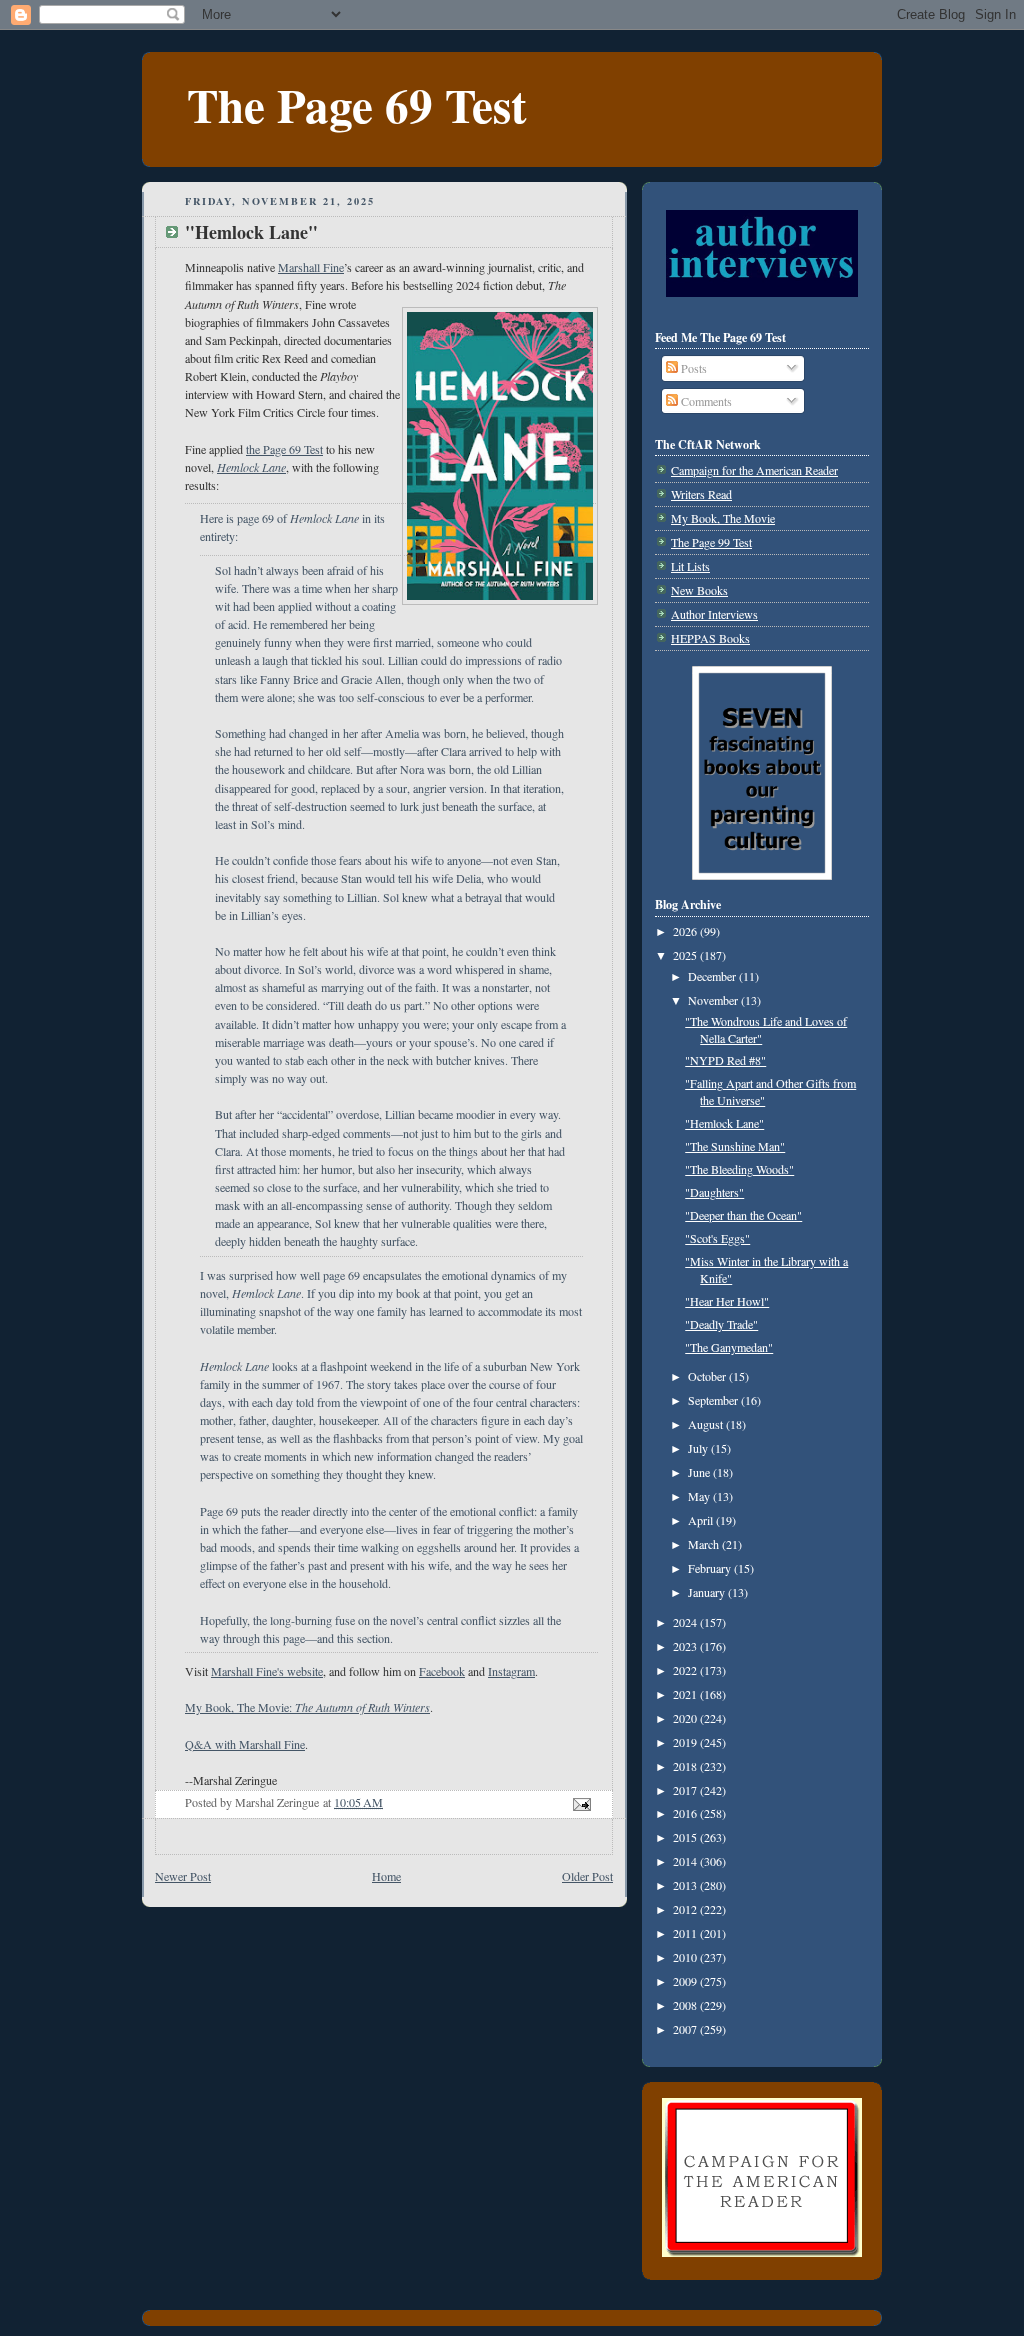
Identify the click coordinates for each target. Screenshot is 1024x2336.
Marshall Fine (311, 267)
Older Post (587, 1876)
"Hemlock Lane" (724, 1123)
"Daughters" (714, 1192)
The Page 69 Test (357, 104)
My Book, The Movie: (307, 1707)
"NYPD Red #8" (725, 1060)
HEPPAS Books (710, 638)
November (714, 1000)
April (702, 1520)
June (700, 1472)
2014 (686, 1861)
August (707, 1424)
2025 (686, 955)
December (713, 976)
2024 (686, 1622)
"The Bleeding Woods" (739, 1169)
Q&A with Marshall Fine (245, 1744)
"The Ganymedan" (729, 1347)
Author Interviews (714, 614)
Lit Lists (690, 566)
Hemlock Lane (251, 467)
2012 (686, 1909)
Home (386, 1876)
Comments (705, 401)
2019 (686, 1742)
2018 (686, 1766)
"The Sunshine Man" (735, 1146)
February (711, 1568)
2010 (686, 1957)
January (708, 1592)
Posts (692, 368)
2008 (686, 2005)
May (700, 1496)
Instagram (511, 1671)
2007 (686, 2029)
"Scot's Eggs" (717, 1238)
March (705, 1544)
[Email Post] (580, 1802)
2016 (686, 1813)
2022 (686, 1670)
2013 (686, 1885)
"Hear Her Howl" (727, 1301)
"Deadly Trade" (721, 1324)
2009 (686, 1981)
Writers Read (701, 494)
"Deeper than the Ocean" (743, 1215)
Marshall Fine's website (267, 1671)
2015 (686, 1837)
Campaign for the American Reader (754, 470)
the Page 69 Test (284, 449)
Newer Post (183, 1876)
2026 (686, 931)
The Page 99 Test (711, 542)
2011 (686, 1933)
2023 (686, 1646)
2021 (686, 1694)
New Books (699, 590)
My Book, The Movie (723, 518)
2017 (686, 1790)
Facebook (442, 1671)
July (699, 1448)
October (708, 1376)
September (714, 1400)
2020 (686, 1718)
